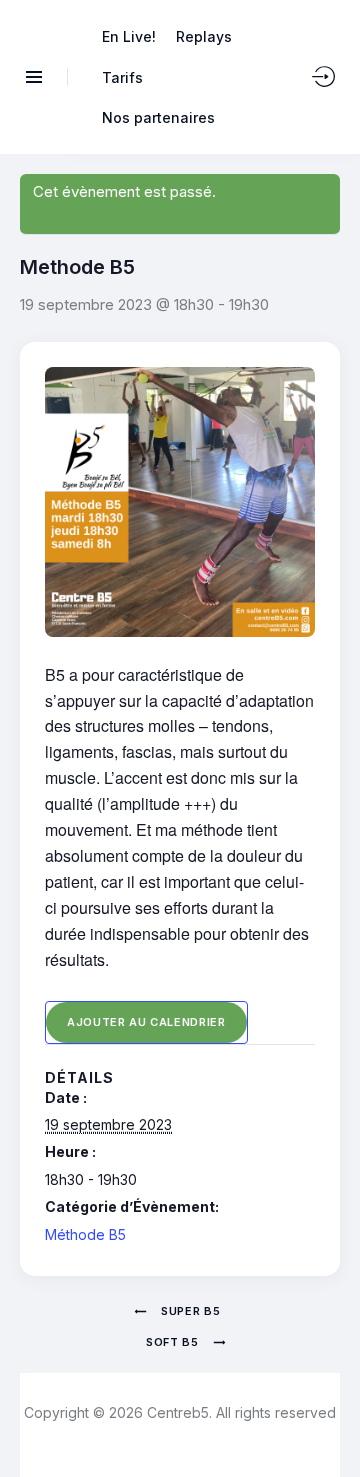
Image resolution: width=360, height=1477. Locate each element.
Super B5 (189, 1311)
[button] (330, 1424)
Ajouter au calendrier (146, 1022)
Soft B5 (174, 1342)
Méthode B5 (85, 1234)
